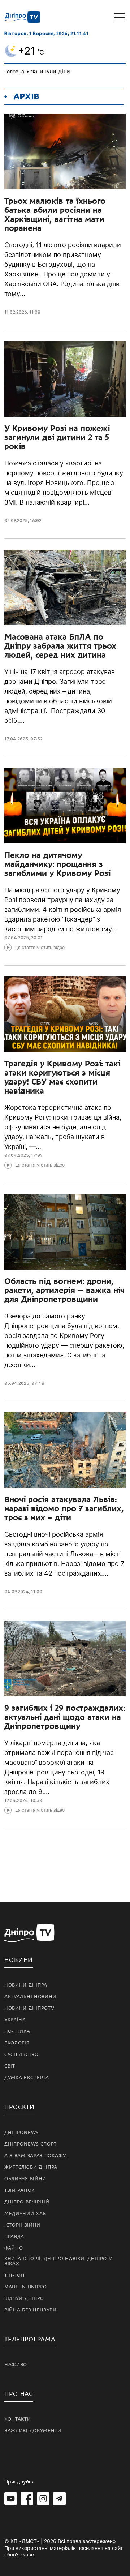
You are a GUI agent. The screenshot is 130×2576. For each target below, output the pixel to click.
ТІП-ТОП (14, 2275)
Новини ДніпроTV (29, 2008)
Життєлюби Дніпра (31, 2167)
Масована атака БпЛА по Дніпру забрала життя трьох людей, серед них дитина (60, 646)
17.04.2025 (16, 739)
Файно (14, 2248)
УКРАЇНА (15, 2020)
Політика (17, 2031)
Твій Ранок (19, 2190)
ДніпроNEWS (21, 2133)
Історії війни (22, 2225)
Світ (10, 2066)
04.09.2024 (17, 1592)
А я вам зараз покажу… (37, 2156)
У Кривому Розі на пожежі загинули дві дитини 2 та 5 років (57, 437)
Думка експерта (27, 2078)
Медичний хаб (25, 2214)
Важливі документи (33, 2431)
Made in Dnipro (26, 2287)
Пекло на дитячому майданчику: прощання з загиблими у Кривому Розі (57, 864)
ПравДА (14, 2237)
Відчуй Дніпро (24, 2298)
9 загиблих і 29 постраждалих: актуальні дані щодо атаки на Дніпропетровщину (65, 1717)
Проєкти (19, 2107)
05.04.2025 (17, 1383)
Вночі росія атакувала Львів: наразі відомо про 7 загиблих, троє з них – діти (64, 1508)
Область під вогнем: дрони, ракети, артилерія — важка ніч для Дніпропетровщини (64, 1290)
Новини (19, 1960)
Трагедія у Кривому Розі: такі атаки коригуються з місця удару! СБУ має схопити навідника (62, 1077)
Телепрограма (30, 2339)
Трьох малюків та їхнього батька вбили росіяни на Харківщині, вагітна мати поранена (55, 214)
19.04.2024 (16, 1800)
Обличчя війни (25, 2179)
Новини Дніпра (26, 1985)
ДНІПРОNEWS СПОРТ (31, 2144)
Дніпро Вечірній (27, 2202)
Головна (14, 71)
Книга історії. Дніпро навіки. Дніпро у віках (58, 2261)
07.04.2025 (17, 938)
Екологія (17, 2043)
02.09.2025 (16, 521)
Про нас (19, 2394)
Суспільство (21, 2055)
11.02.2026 (16, 312)
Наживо (16, 2365)
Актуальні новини (30, 1997)
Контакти (18, 2419)
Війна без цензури (31, 2310)
